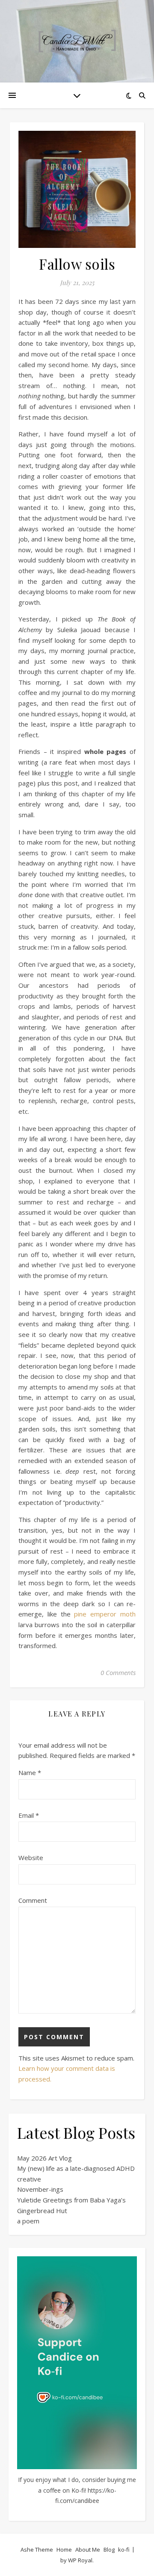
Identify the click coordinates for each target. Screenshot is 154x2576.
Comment (33, 1900)
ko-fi (124, 2550)
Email (29, 1815)
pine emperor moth (105, 1614)
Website (31, 1858)
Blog (109, 2550)
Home (64, 2550)
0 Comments (118, 1672)
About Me (88, 2550)
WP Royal (80, 2560)
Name (30, 1772)
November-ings (40, 2189)
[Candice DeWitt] (77, 41)
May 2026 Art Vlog (44, 2158)
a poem (28, 2221)
